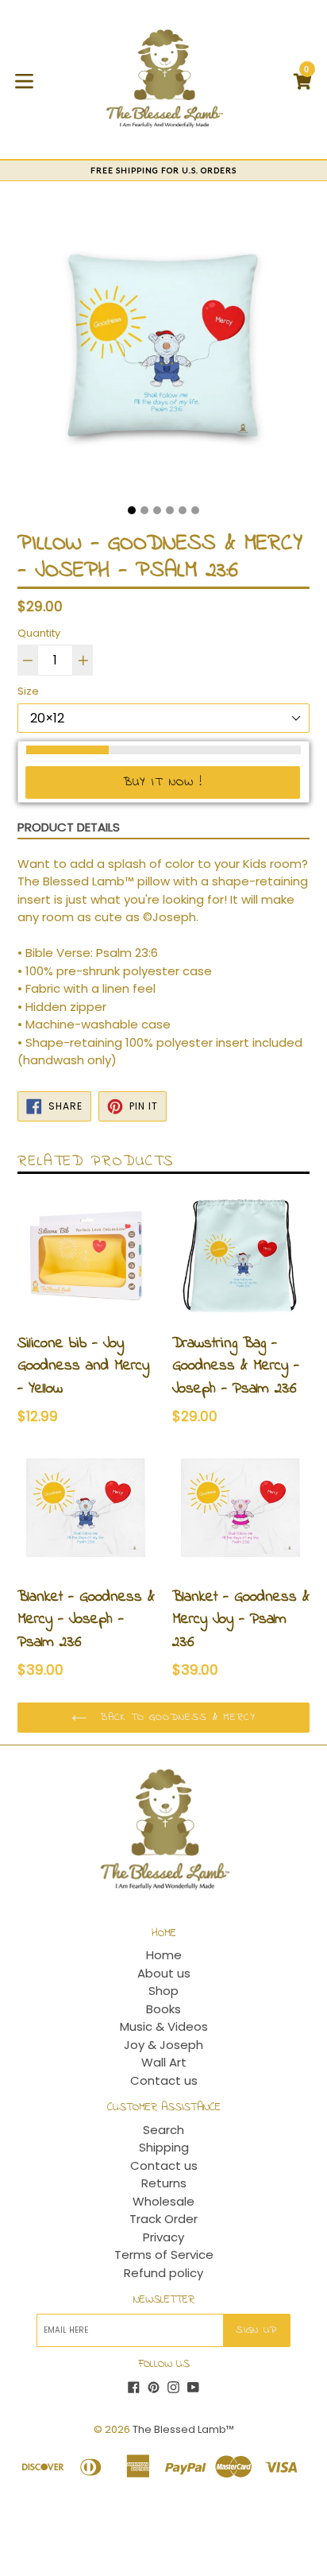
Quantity (39, 633)
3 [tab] (157, 510)
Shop (163, 1991)
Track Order (163, 2219)
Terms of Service (164, 2254)
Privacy (163, 2237)
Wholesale (163, 2201)
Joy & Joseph (163, 2045)
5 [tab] (183, 510)
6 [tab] (195, 510)
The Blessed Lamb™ (183, 2429)
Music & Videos (164, 2026)
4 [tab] (170, 510)
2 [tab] (144, 510)
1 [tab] (132, 510)
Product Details (69, 827)
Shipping (164, 2147)
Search (163, 2130)
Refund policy (163, 2273)
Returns (164, 2183)
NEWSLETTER (164, 2301)
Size (28, 691)
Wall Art (164, 2062)
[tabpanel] (163, 349)
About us (164, 1973)
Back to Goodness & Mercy (176, 1717)
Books (163, 2009)
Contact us (164, 2080)
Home (164, 1955)
